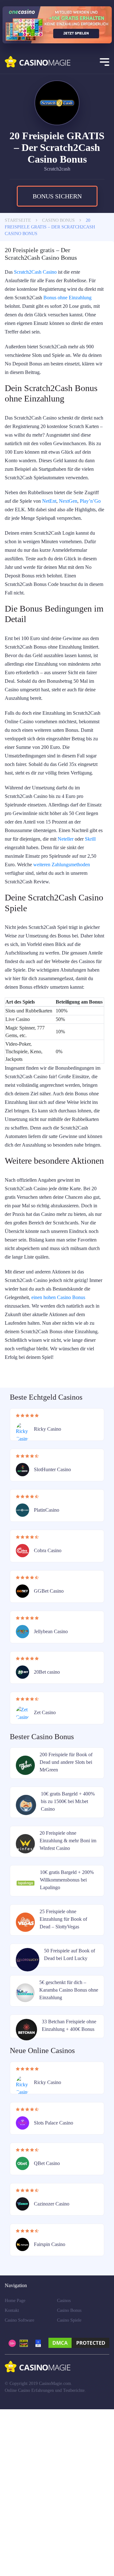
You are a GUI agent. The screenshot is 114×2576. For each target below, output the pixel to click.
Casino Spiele (71, 2487)
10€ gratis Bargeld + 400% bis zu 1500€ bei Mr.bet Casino (69, 1960)
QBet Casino (48, 2330)
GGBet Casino (50, 1750)
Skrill (42, 920)
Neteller (14, 920)
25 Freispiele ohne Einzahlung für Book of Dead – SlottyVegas (64, 2078)
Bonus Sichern (57, 218)
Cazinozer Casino (53, 2370)
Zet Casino (46, 1871)
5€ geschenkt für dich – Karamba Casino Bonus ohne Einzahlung (64, 2149)
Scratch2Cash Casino (39, 294)
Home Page (16, 2467)
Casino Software (21, 2487)
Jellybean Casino (53, 1790)
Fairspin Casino (51, 2411)
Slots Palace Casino (55, 2289)
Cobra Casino (49, 1709)
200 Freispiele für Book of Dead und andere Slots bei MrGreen (67, 1921)
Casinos (65, 2467)
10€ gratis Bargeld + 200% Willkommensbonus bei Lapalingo (68, 2039)
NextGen (15, 548)
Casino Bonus (71, 2477)
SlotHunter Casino (54, 1628)
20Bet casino (48, 1831)
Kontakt (13, 2477)
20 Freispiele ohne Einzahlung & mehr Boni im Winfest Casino (65, 2000)
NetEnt (72, 540)
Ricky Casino (48, 1588)
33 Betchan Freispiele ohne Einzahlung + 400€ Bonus (68, 2188)
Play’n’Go (39, 548)
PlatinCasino (48, 1669)
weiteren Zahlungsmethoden (37, 946)
